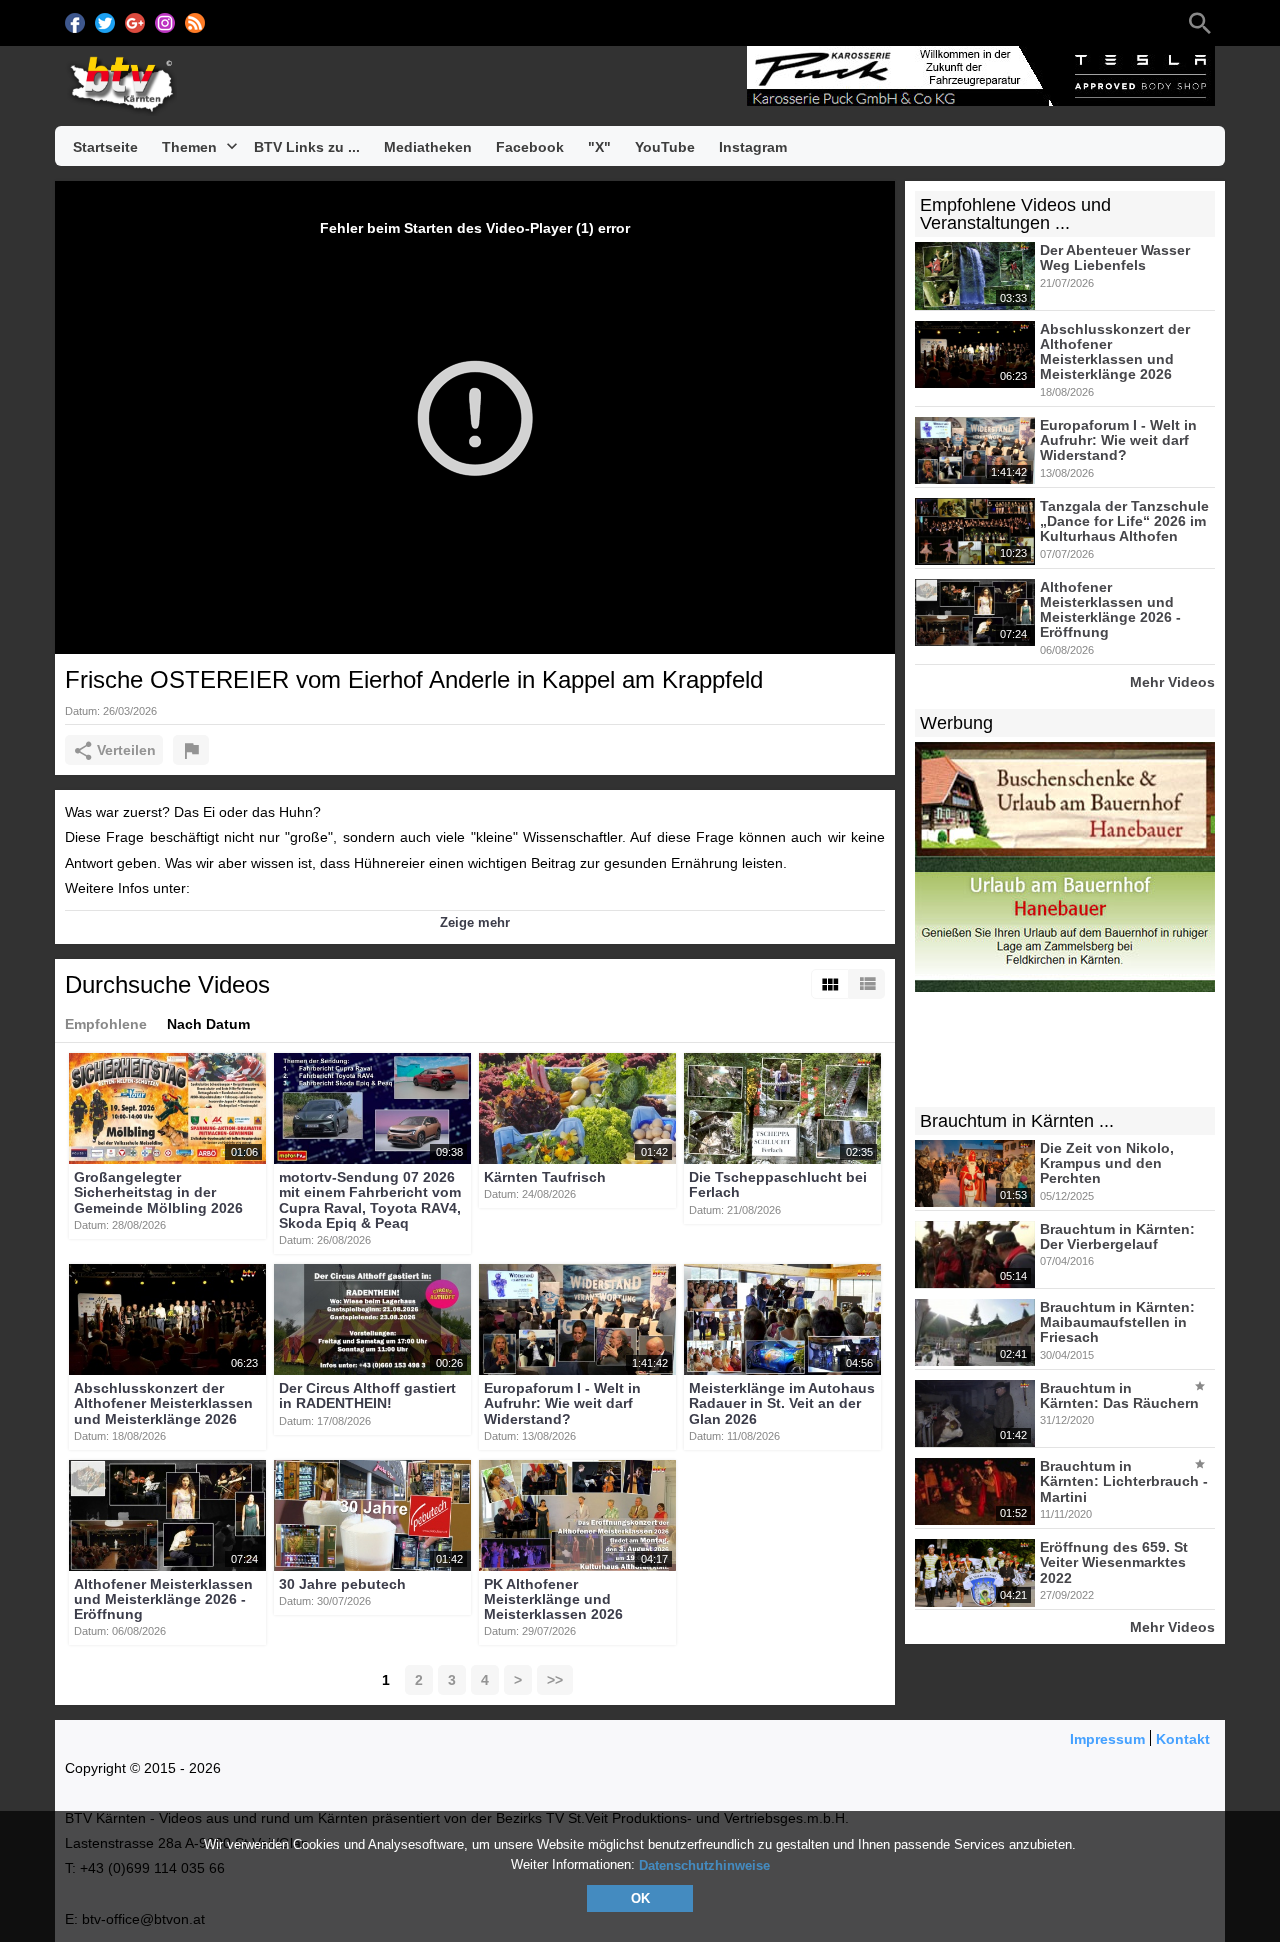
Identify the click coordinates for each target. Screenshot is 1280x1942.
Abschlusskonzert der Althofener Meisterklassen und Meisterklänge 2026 (163, 1403)
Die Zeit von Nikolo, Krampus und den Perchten (1107, 1163)
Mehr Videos (1172, 681)
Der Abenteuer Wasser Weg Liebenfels (1115, 257)
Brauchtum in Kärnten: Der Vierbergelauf (1117, 1236)
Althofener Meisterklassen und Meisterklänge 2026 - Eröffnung (163, 1599)
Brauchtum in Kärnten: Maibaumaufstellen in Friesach (1117, 1322)
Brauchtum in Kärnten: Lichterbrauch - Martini (1124, 1481)
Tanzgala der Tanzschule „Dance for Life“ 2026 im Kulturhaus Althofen (1124, 521)
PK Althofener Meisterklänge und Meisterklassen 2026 (553, 1599)
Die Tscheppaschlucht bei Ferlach (778, 1184)
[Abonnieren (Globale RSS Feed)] (195, 23)
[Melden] (191, 750)
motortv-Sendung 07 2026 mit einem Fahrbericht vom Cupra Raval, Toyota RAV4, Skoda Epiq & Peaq (370, 1200)
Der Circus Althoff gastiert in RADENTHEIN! (367, 1395)
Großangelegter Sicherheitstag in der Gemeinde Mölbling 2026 (158, 1192)
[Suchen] (1200, 23)
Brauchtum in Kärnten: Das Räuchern (1119, 1395)
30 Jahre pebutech (342, 1584)
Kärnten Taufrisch (545, 1177)
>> (555, 1680)
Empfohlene (106, 1024)
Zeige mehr (475, 922)
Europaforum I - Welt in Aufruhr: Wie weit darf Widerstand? (562, 1403)
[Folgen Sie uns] (75, 23)
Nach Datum (208, 1024)
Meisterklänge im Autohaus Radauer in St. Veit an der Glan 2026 (782, 1403)
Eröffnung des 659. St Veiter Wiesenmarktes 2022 (1114, 1562)
